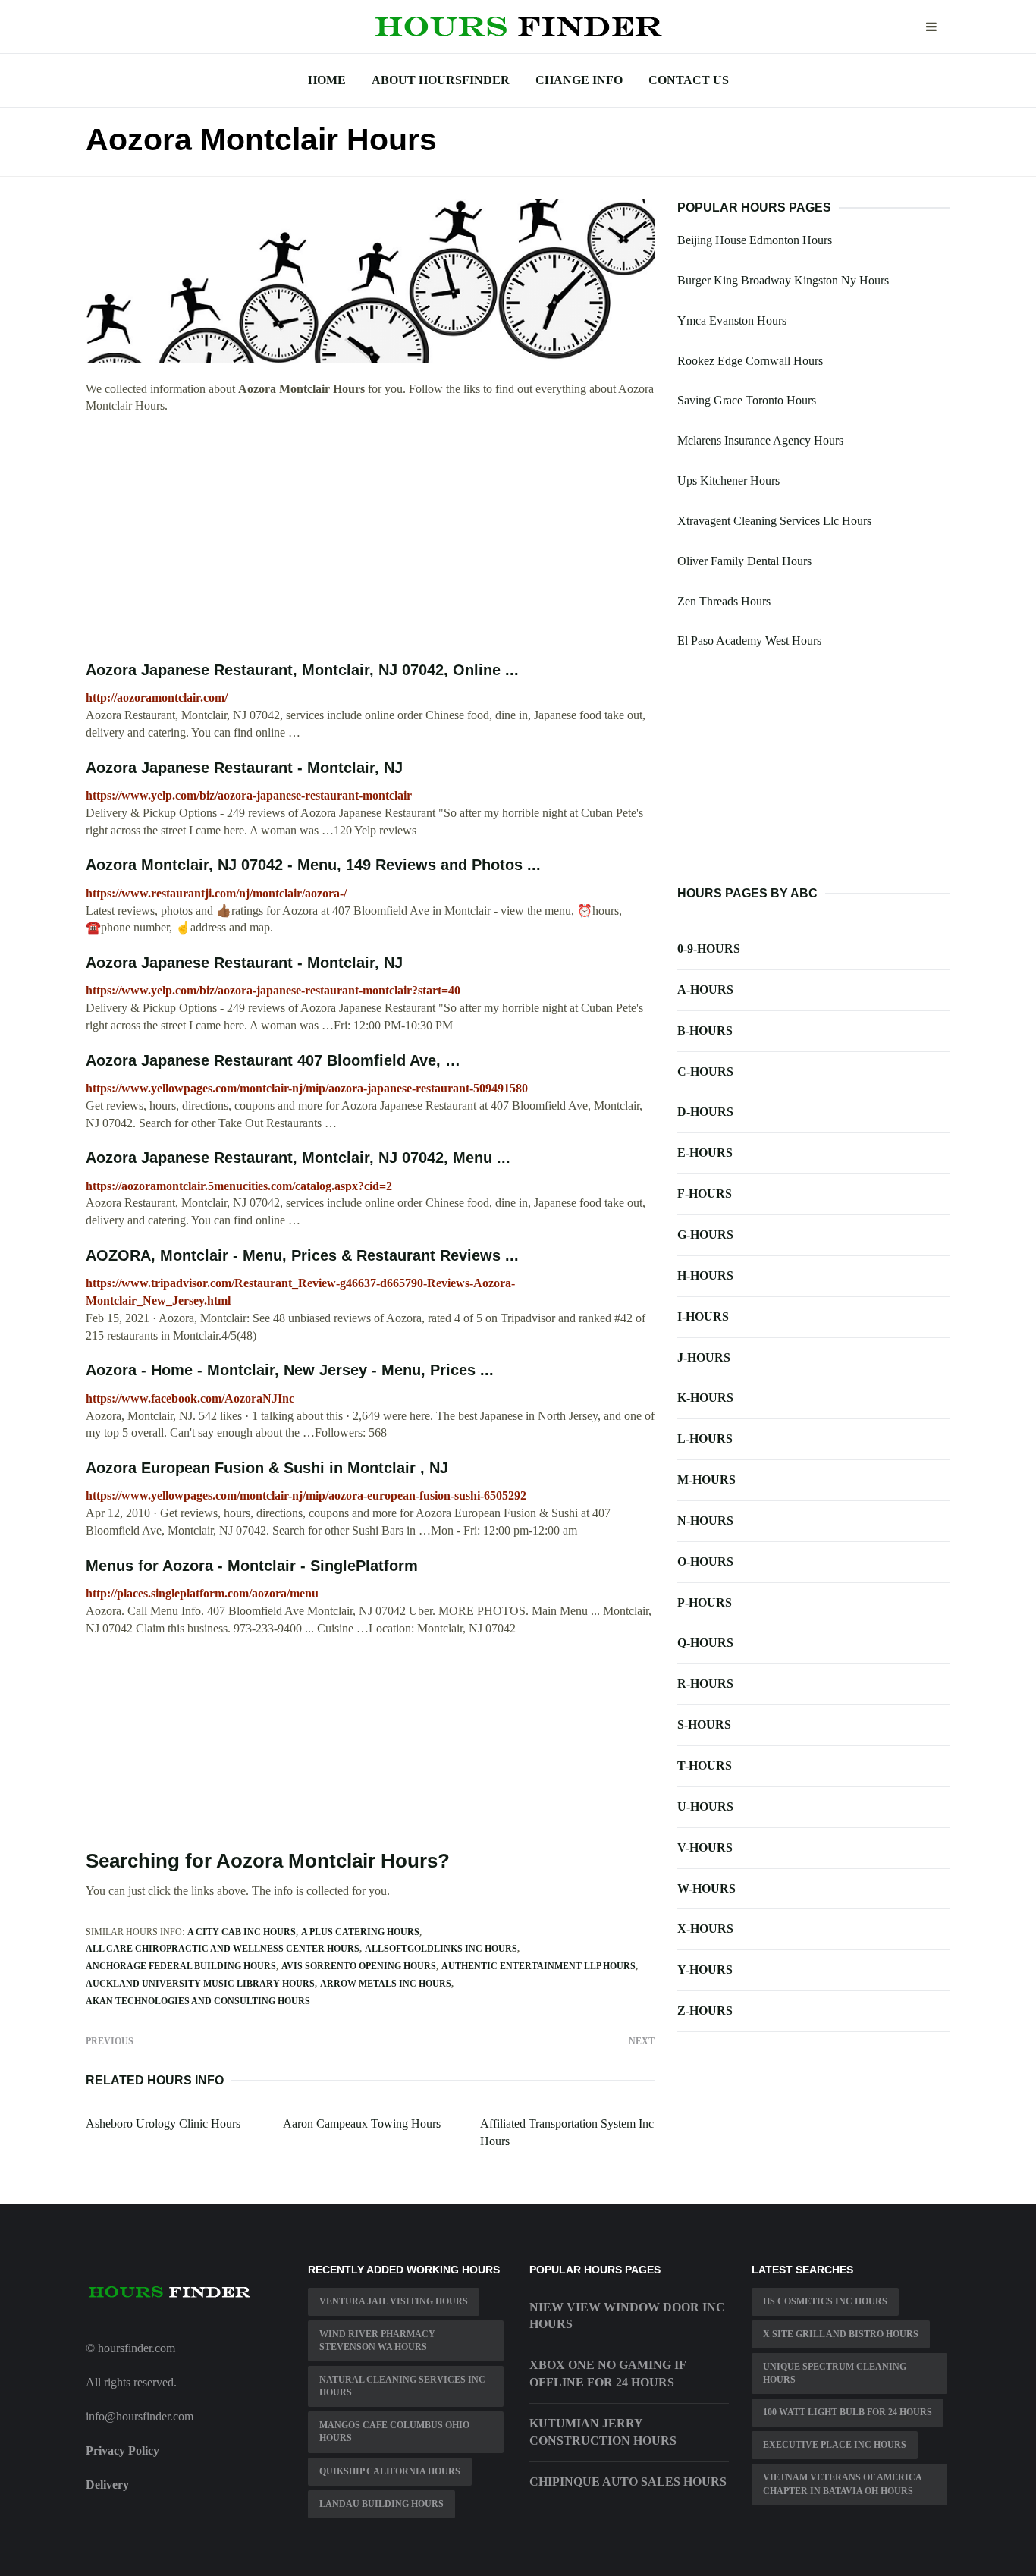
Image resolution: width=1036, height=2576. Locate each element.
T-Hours (705, 1766)
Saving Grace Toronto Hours (747, 400)
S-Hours (704, 1725)
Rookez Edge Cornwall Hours (750, 361)
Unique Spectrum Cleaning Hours (835, 2373)
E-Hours (705, 1153)
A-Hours (705, 990)
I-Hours (703, 1316)
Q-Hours (705, 1643)
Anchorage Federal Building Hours (181, 1966)
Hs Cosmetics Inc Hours (825, 2301)
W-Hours (706, 1888)
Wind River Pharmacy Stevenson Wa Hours (377, 2340)
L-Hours (705, 1439)
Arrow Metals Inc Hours (386, 1984)
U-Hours (705, 1806)
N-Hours (705, 1520)
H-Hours (705, 1275)
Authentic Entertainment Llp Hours (538, 1966)
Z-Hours (705, 2011)
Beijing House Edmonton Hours (755, 240)
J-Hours (704, 1357)
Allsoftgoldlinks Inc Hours (441, 1949)
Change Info (579, 80)
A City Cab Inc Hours (242, 1932)
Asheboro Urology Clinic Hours (163, 2124)
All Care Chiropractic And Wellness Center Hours (223, 1949)
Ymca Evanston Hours (732, 320)
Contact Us (689, 80)
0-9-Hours (709, 949)
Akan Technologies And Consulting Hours (198, 2001)
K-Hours (705, 1398)
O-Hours (705, 1561)
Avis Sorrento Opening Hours (359, 1966)
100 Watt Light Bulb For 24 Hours (848, 2412)
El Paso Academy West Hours (749, 641)
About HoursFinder (441, 80)
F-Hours (705, 1194)
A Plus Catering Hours (360, 1932)
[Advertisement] (370, 538)
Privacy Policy (122, 2450)
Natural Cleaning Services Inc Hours (402, 2386)
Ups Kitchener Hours (728, 481)
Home (327, 80)
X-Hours (705, 1929)
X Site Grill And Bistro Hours (841, 2334)
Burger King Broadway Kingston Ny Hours (783, 280)
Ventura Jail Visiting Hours (394, 2301)
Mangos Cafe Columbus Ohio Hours (394, 2431)
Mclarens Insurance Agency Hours (760, 440)
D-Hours (705, 1112)
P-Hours (705, 1602)
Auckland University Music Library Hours (200, 1984)
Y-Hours (705, 1970)
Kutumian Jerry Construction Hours (603, 2432)
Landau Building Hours (381, 2504)
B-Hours (705, 1030)
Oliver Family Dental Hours (744, 561)
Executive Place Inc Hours (835, 2445)
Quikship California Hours (390, 2471)
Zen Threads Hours (724, 601)
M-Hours (706, 1480)
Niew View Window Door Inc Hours (627, 2316)
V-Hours (705, 1847)
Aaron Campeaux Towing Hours (362, 2124)
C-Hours (705, 1071)
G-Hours (705, 1235)
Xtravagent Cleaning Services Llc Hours (774, 521)
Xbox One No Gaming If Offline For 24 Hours (607, 2373)
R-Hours (705, 1684)
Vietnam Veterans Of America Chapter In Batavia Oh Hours (843, 2484)
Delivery (107, 2485)
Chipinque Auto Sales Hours (628, 2482)
